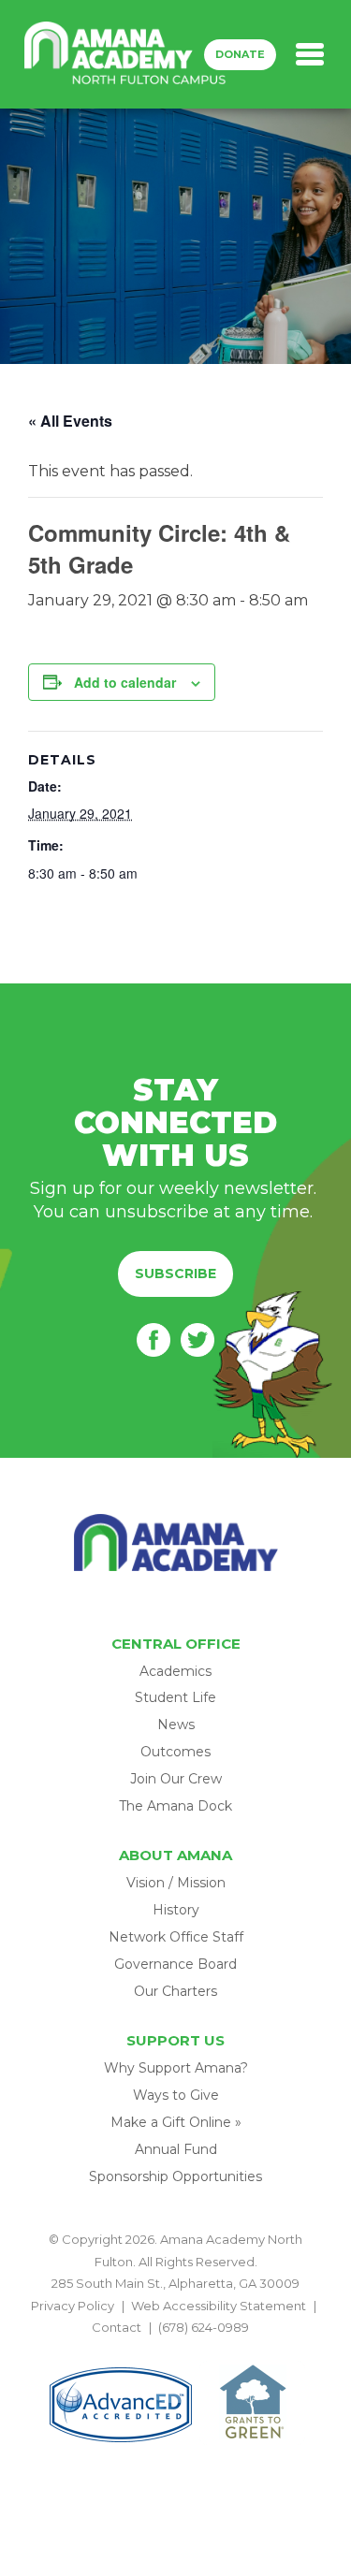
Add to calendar (125, 682)
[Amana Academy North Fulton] (125, 54)
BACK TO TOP (176, 2349)
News (176, 1725)
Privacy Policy (73, 2306)
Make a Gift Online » (176, 2122)
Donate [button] (240, 54)
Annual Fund (176, 2149)
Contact (117, 2327)
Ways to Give (176, 2095)
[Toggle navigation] (310, 54)
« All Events (70, 421)
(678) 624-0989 (204, 2327)
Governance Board (175, 1964)
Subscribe (175, 1273)
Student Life (175, 1697)
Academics (175, 1671)
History (176, 1910)
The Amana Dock (175, 1806)
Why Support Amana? (176, 2068)
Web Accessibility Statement (219, 2306)
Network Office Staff (176, 1937)
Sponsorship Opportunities (175, 2176)
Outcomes (175, 1752)
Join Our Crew (176, 1779)
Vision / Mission (176, 1883)
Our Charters (175, 1991)
